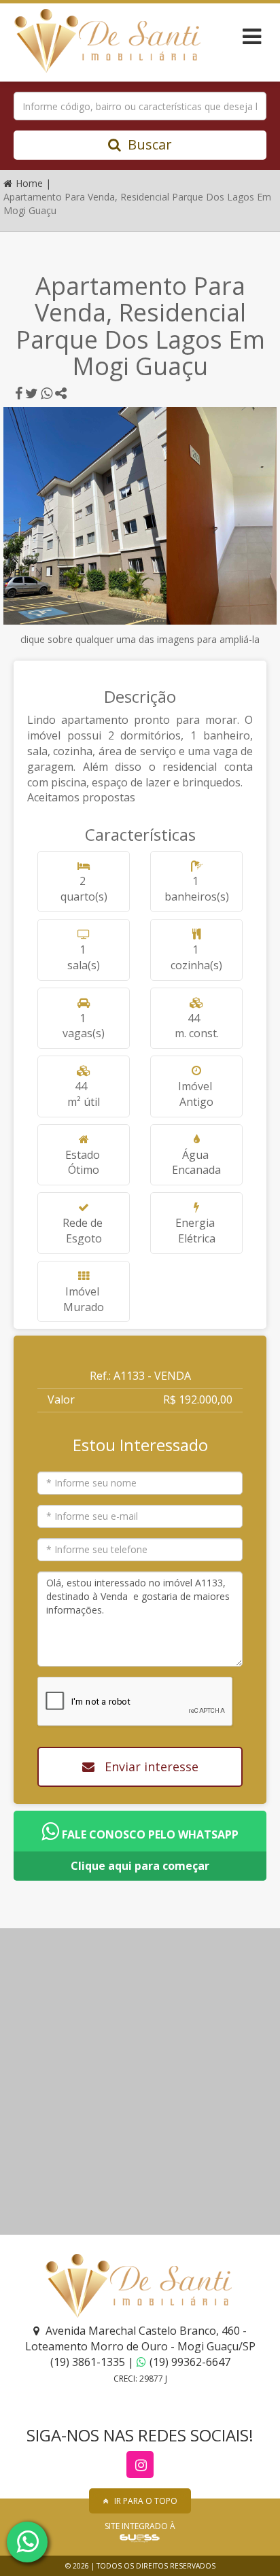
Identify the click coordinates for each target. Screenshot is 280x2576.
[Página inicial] (106, 41)
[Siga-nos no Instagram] (140, 2465)
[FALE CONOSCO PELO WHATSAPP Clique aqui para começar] (140, 1817)
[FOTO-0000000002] (85, 516)
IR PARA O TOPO (146, 2501)
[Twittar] (32, 394)
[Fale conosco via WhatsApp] (27, 2542)
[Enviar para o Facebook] (19, 394)
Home (31, 183)
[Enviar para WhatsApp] (47, 394)
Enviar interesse (150, 1766)
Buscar (150, 144)
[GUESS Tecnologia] (140, 2538)
